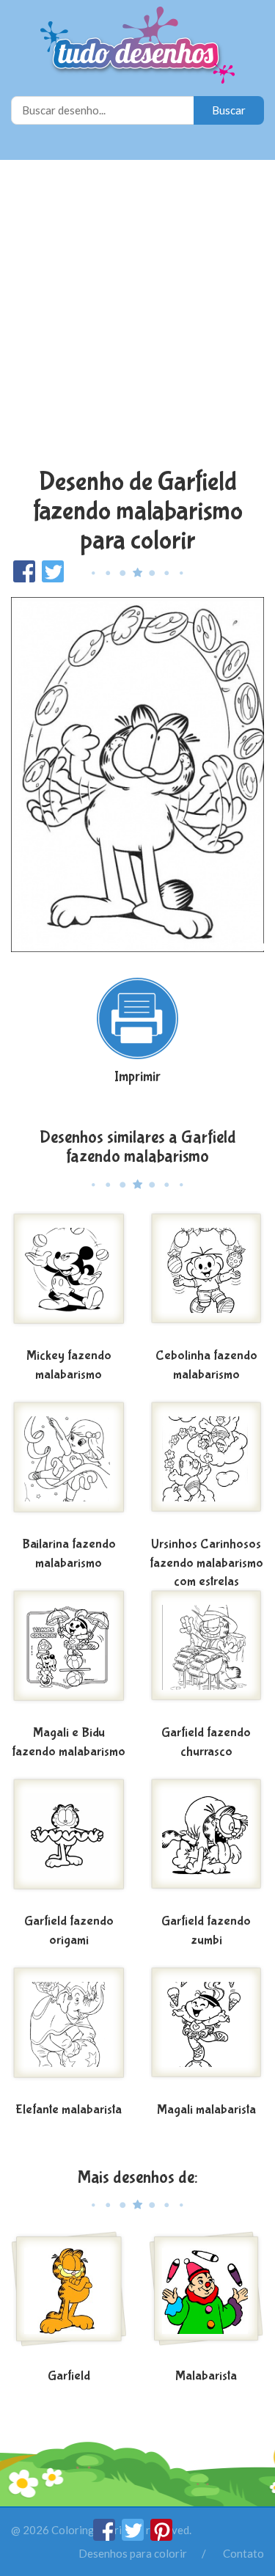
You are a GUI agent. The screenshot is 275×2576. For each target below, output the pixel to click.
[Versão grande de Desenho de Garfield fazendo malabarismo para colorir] (137, 773)
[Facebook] (105, 2536)
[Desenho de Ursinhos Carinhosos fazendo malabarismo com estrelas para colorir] (207, 1466)
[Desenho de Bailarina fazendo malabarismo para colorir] (69, 1466)
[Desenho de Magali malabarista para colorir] (207, 2031)
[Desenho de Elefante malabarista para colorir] (69, 2031)
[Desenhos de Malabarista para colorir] (207, 2297)
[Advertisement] (137, 316)
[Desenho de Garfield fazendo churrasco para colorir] (207, 1654)
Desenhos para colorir (133, 2553)
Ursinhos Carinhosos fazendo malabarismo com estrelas (206, 1563)
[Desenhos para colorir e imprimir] (137, 47)
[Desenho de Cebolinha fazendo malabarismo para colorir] (207, 1277)
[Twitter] (134, 2536)
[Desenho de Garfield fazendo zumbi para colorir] (207, 1843)
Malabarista (206, 2376)
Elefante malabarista (69, 2110)
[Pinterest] (161, 2536)
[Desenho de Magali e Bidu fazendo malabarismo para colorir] (69, 1654)
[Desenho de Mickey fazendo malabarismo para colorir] (69, 1277)
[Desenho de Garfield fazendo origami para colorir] (69, 1843)
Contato (243, 2553)
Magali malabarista (206, 2110)
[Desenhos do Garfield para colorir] (69, 2297)
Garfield (69, 2376)
